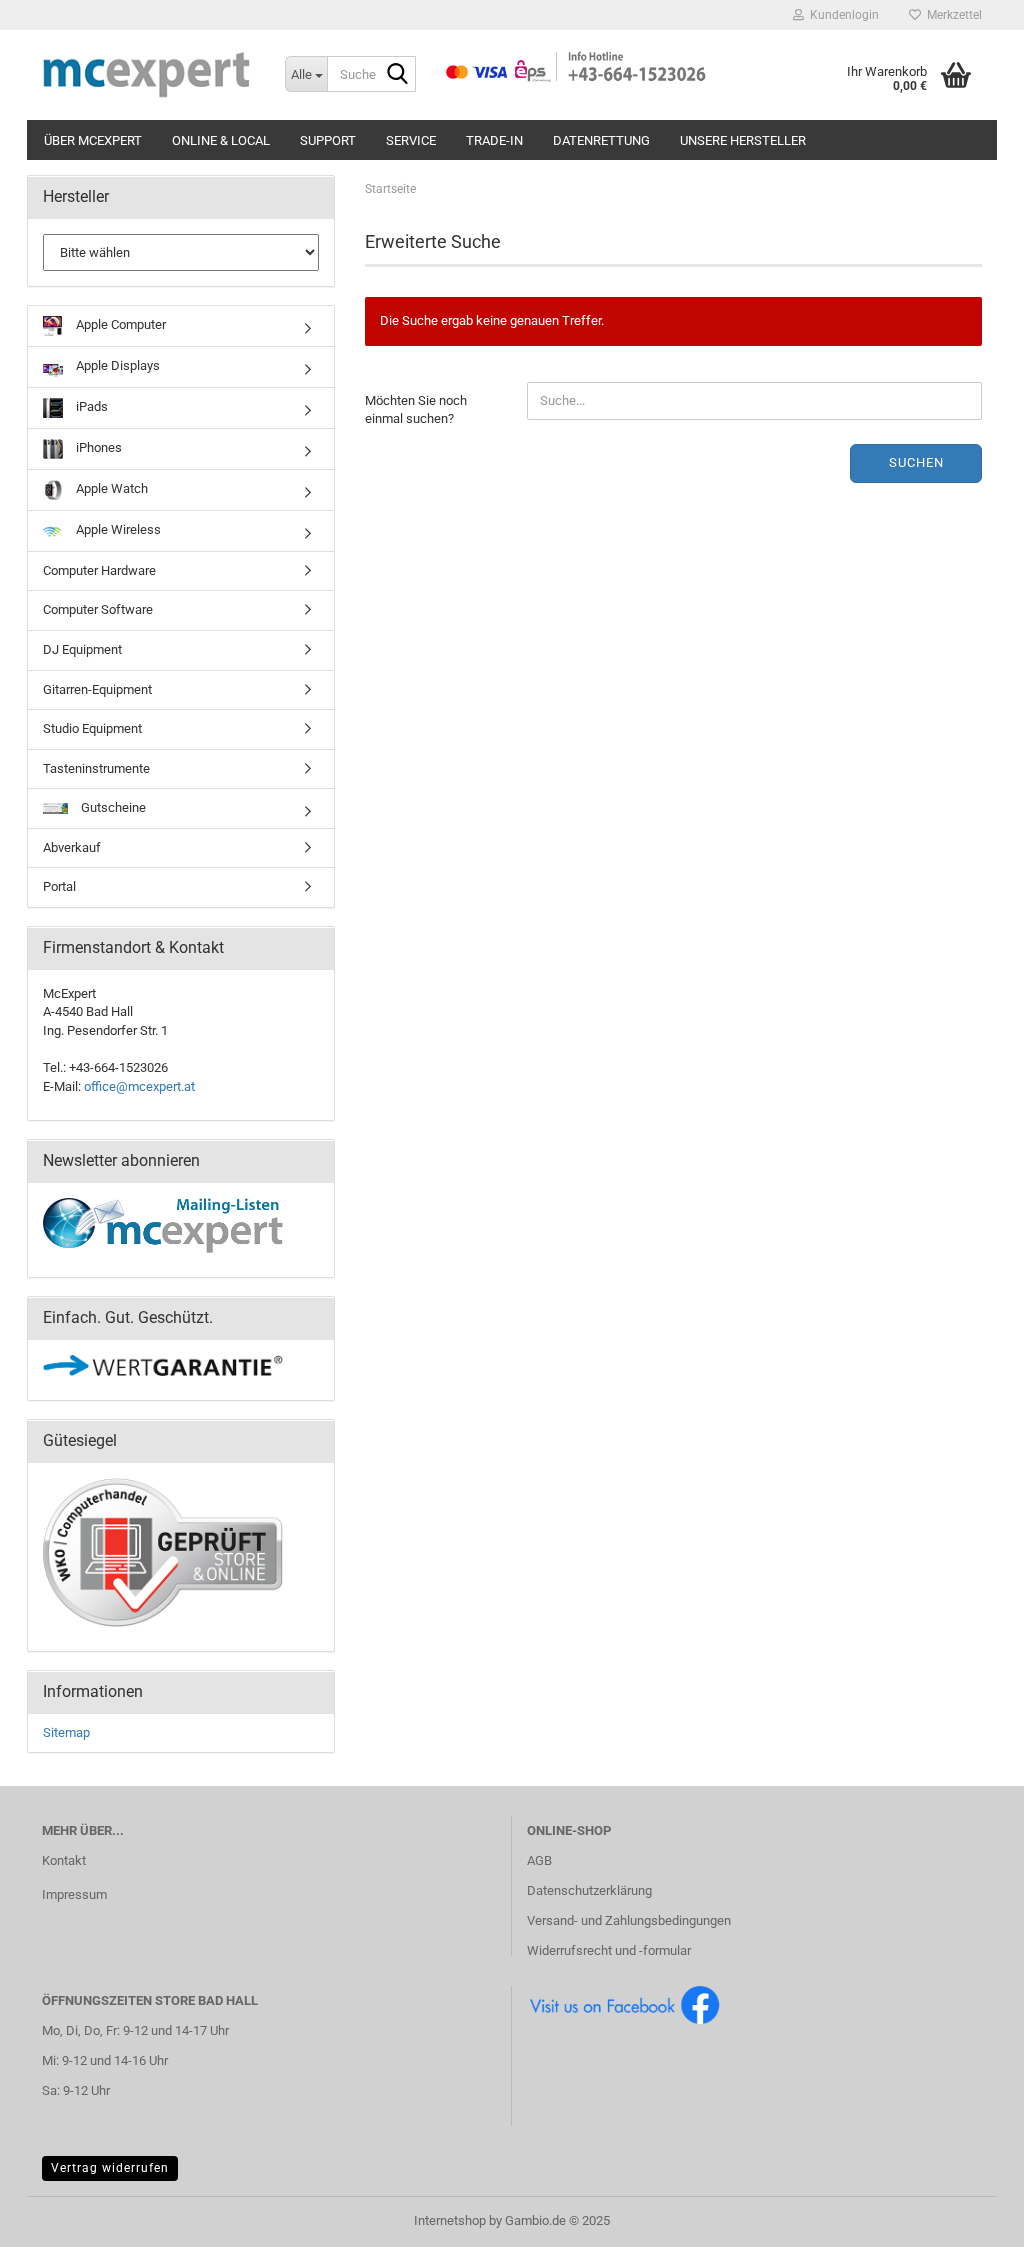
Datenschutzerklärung (589, 1890)
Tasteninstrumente (96, 768)
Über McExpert (93, 140)
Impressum (74, 1894)
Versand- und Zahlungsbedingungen (629, 1920)
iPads (90, 406)
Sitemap (66, 1732)
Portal (59, 886)
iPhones (97, 447)
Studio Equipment (92, 728)
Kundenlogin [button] (841, 15)
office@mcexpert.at (139, 1086)
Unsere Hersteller (743, 140)
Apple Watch (110, 488)
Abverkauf (72, 847)
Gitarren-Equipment (97, 689)
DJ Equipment (82, 649)
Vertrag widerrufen (110, 2168)
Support (328, 140)
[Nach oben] (969, 2217)
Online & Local (221, 140)
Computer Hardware (99, 570)
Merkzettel (951, 15)
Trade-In (494, 140)
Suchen (916, 462)
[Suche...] (397, 75)
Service (411, 140)
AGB (539, 1860)
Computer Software (98, 609)
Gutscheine (112, 807)
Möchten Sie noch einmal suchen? (416, 410)
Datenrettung (601, 140)
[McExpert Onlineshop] (148, 75)
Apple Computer (119, 324)
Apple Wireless (117, 529)
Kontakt (64, 1860)
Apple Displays (116, 365)
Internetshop (450, 2220)
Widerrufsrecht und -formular (609, 1950)
